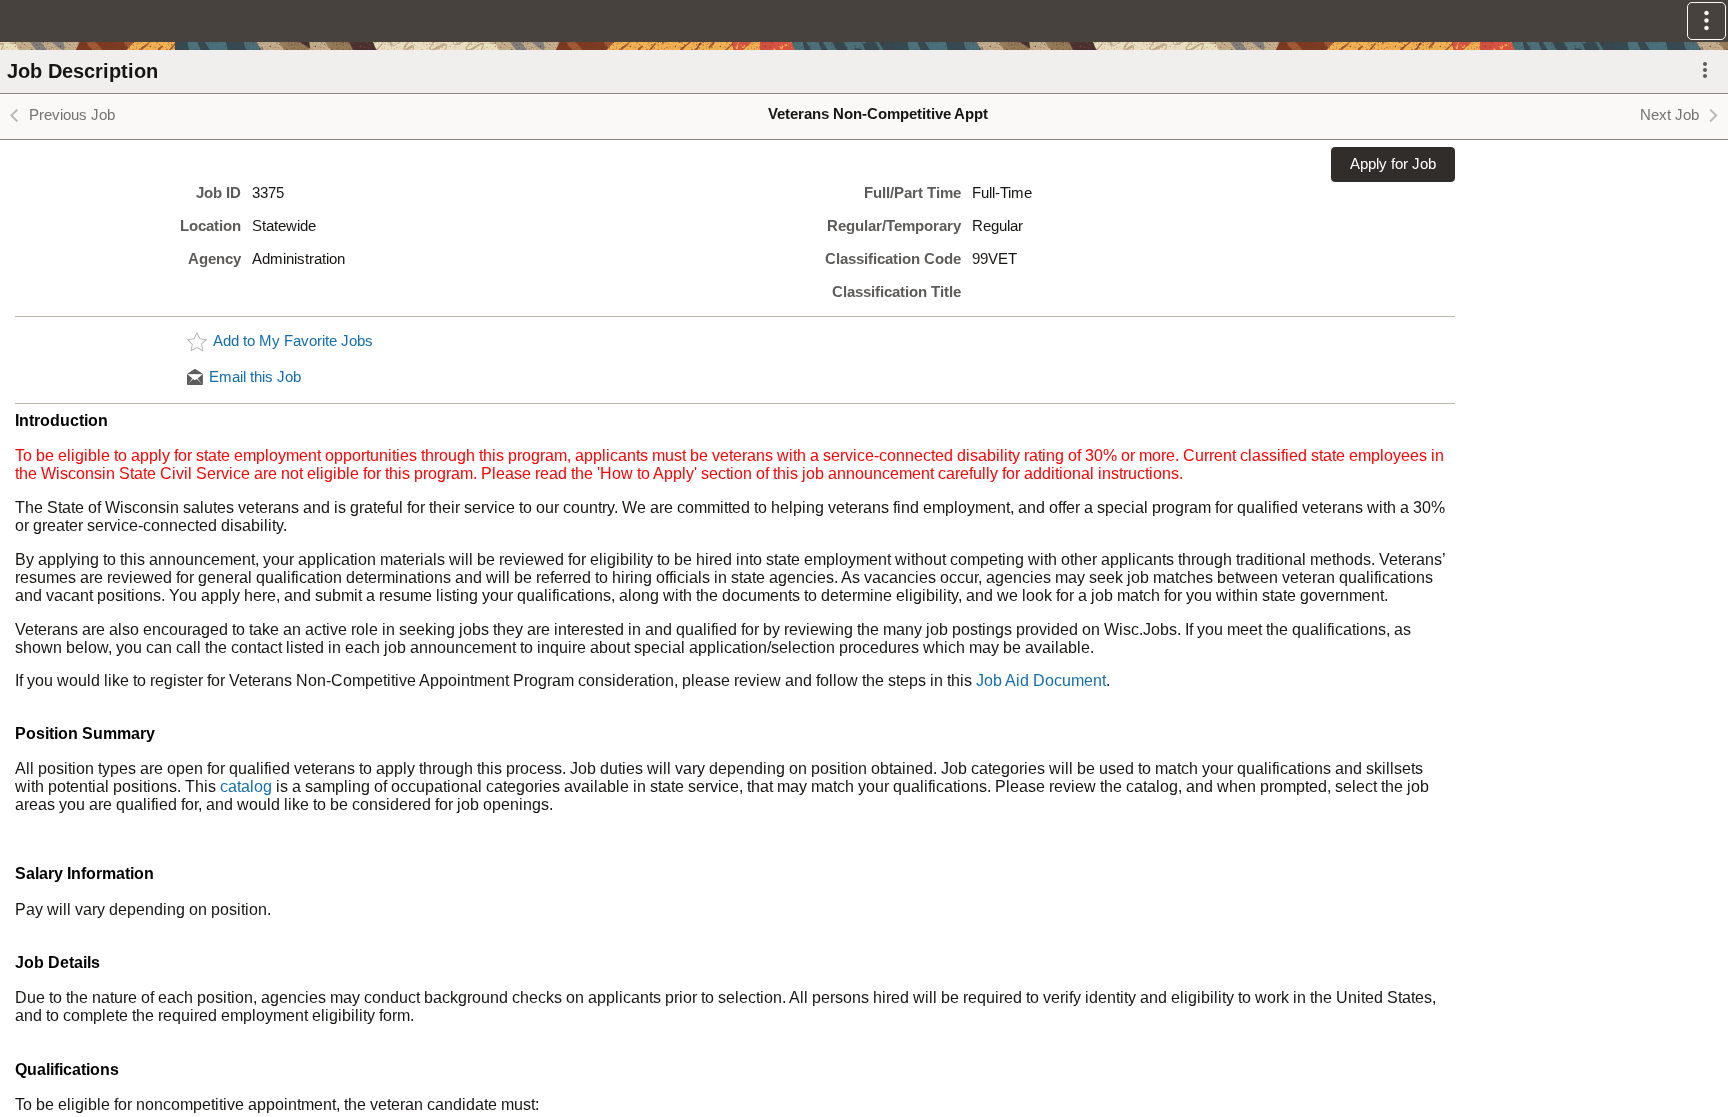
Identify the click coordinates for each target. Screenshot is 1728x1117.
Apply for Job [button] (1393, 164)
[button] (1706, 21)
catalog (246, 786)
